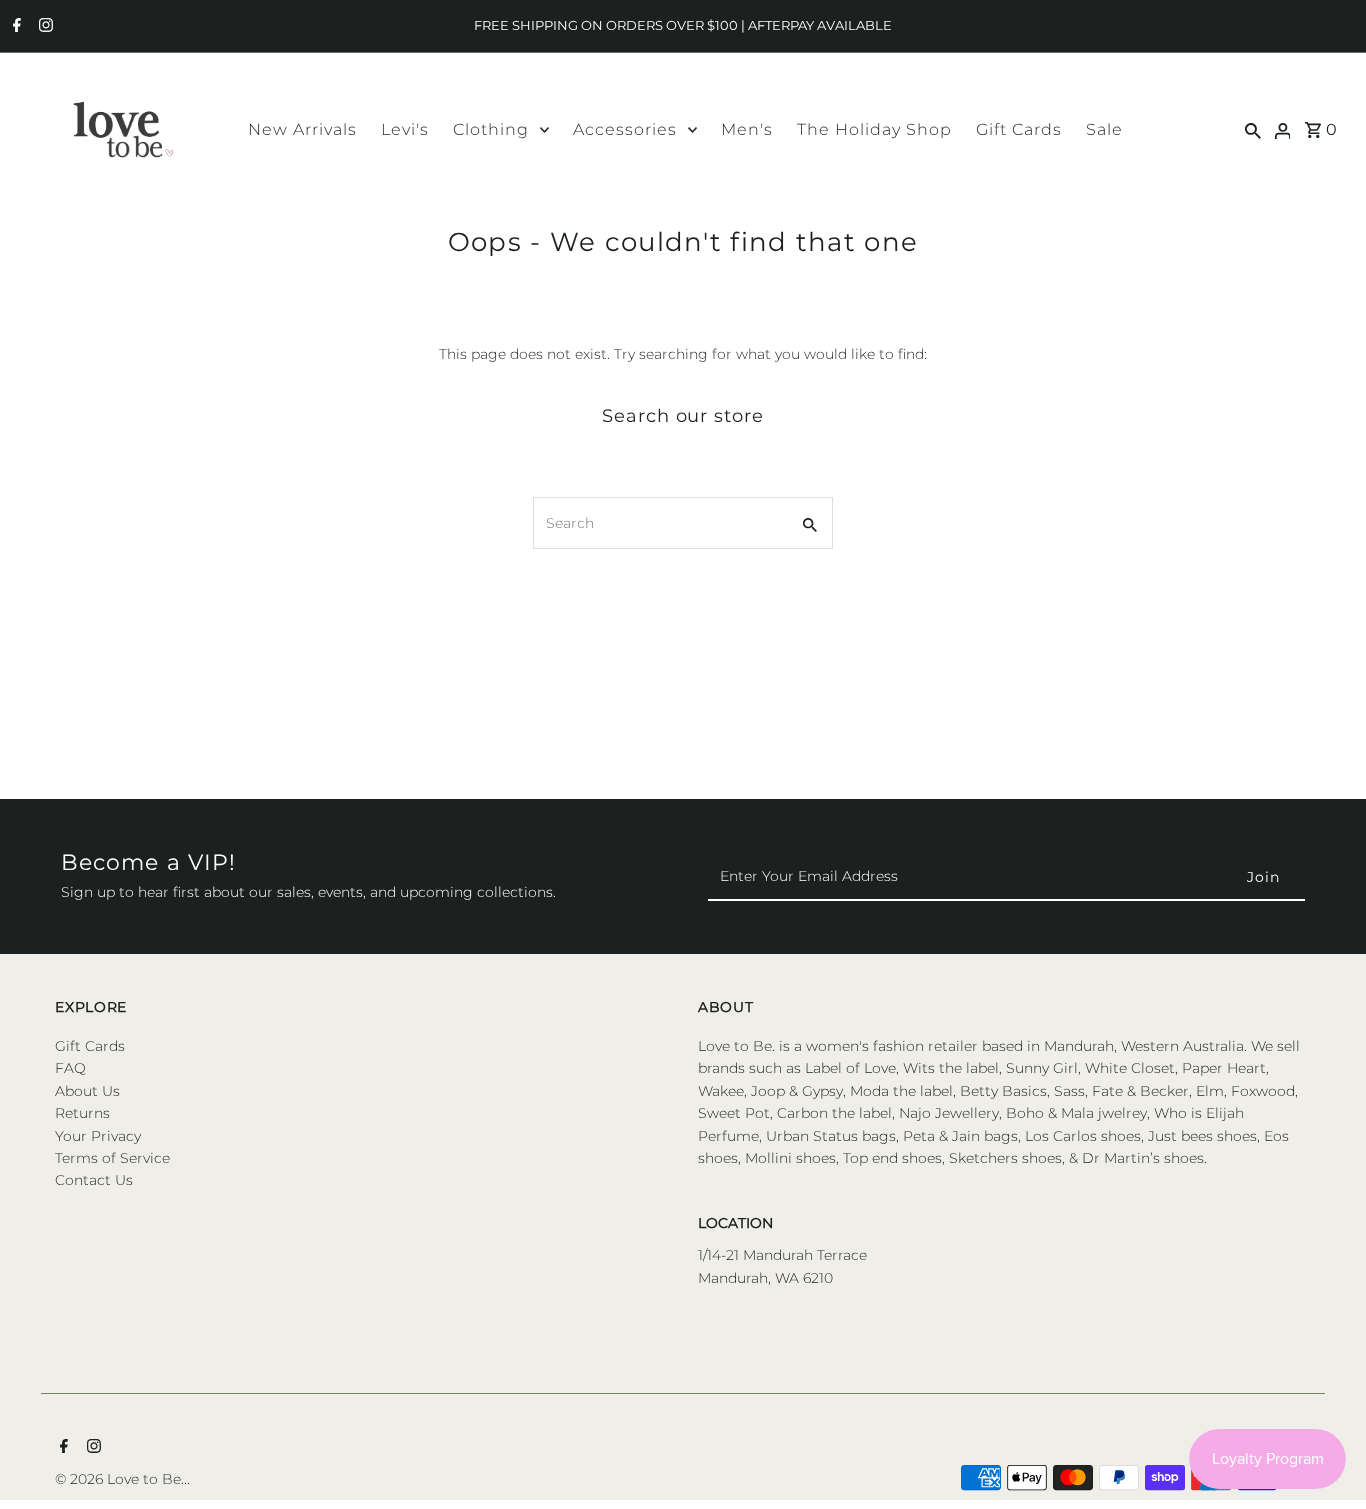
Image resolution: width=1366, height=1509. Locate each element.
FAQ (70, 1069)
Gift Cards (1019, 129)
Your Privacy (98, 1136)
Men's (747, 129)
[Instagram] (43, 27)
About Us (87, 1091)
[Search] (1253, 129)
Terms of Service (112, 1158)
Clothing (491, 129)
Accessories (625, 129)
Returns (82, 1113)
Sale (1104, 129)
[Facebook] (14, 27)
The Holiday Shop (874, 129)
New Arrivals (302, 129)
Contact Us (94, 1181)
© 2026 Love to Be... (122, 1479)
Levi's (405, 129)
